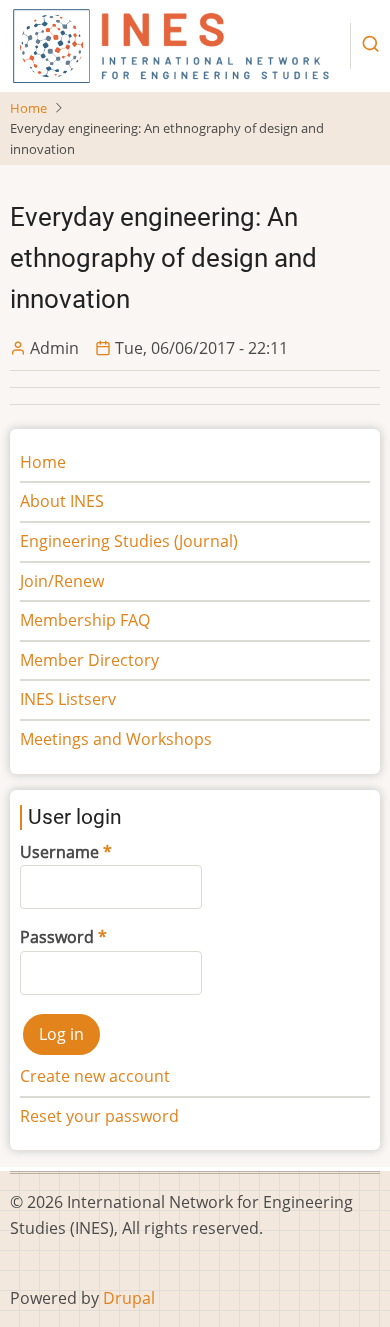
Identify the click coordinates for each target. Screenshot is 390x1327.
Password (57, 937)
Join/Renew (62, 581)
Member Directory (89, 660)
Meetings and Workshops (116, 739)
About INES (62, 501)
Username (59, 852)
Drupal (129, 1298)
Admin (54, 348)
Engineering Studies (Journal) (129, 541)
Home (28, 108)
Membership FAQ (85, 620)
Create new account (95, 1076)
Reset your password (99, 1116)
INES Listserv (68, 699)
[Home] (171, 44)
